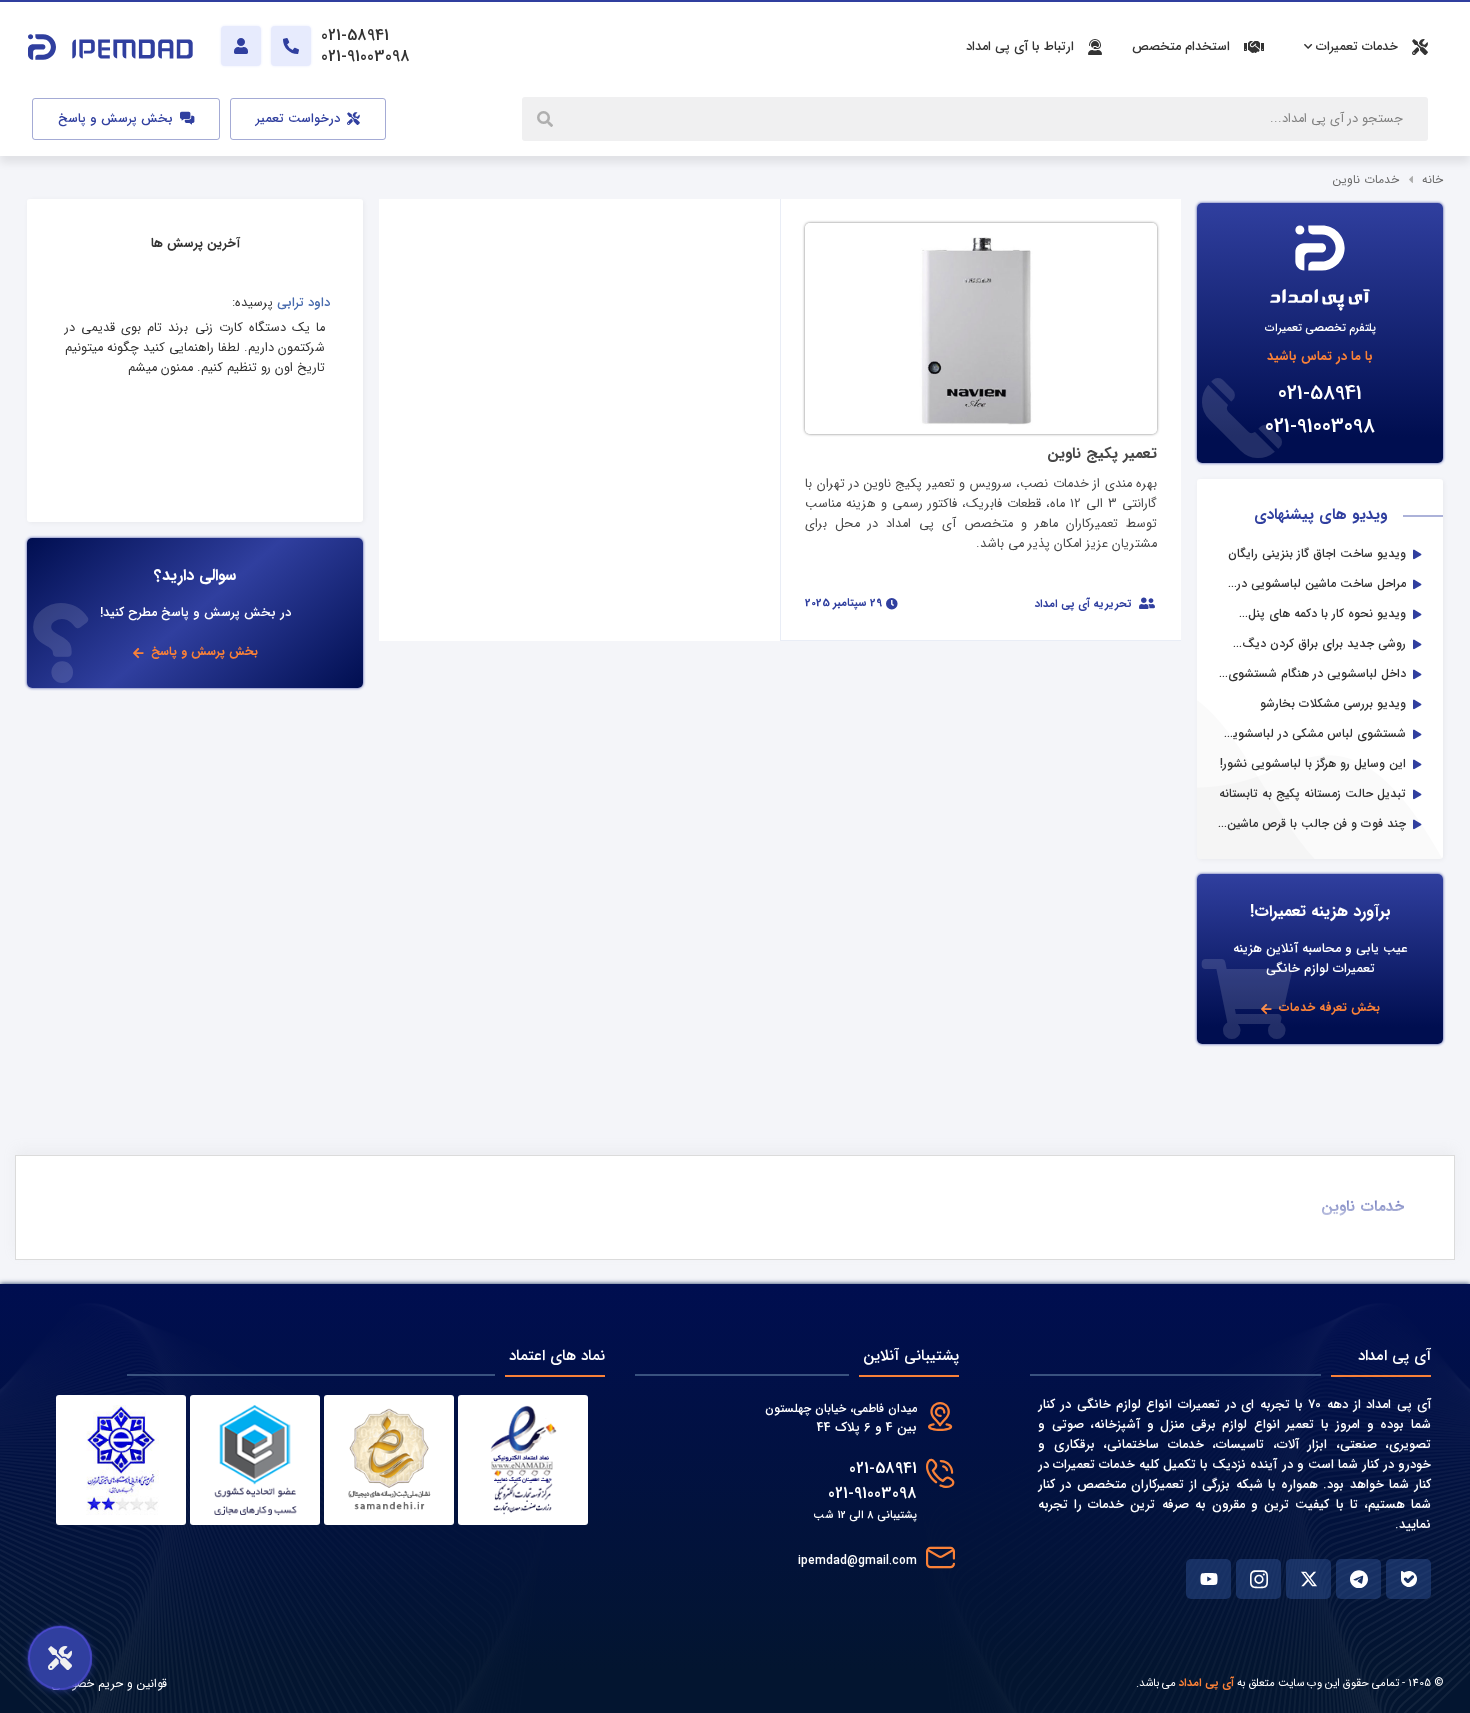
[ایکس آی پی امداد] (1308, 1579)
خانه (1432, 179)
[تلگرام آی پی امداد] (1358, 1579)
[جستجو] (547, 119)
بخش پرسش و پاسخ (117, 119)
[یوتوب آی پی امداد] (1208, 1579)
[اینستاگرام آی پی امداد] (1258, 1579)
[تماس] (291, 46)
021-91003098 (1320, 426)
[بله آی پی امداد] (1408, 1579)
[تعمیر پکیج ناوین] (981, 327)
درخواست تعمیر (300, 119)
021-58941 (1320, 393)
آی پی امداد (1206, 1683)
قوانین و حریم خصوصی (109, 1683)
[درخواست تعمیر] (60, 1658)
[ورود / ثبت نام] (241, 46)
